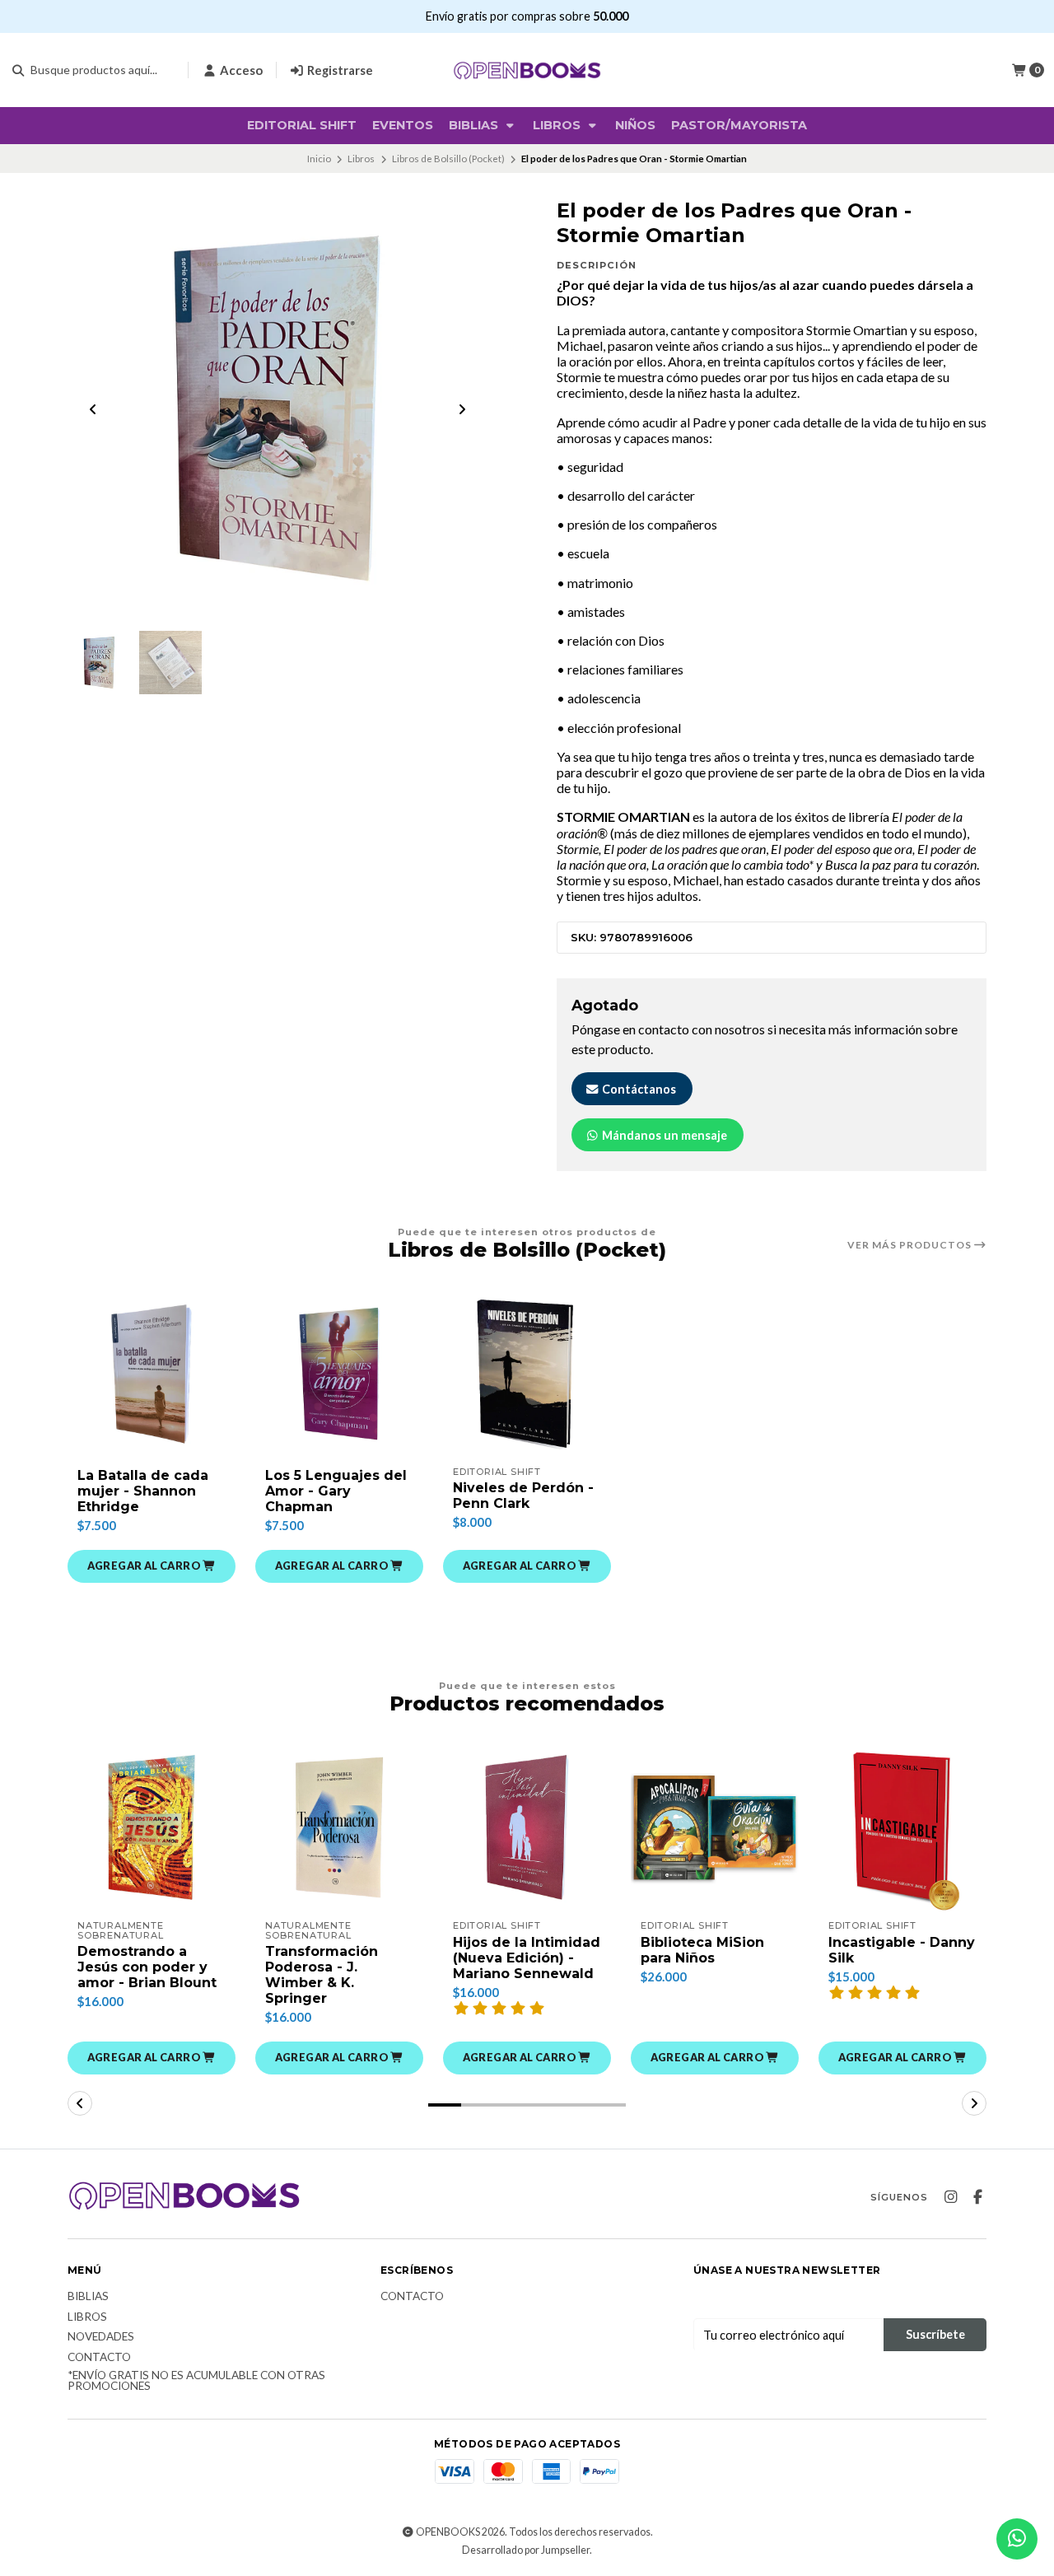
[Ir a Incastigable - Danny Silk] (902, 1827)
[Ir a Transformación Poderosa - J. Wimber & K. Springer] (339, 1827)
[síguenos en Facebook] (977, 2197)
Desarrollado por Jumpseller (526, 2550)
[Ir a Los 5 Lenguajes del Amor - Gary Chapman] (339, 1374)
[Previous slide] (93, 409)
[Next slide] (462, 409)
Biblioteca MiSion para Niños (702, 1950)
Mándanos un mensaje (663, 1135)
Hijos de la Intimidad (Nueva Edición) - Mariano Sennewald (527, 1958)
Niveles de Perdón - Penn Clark (523, 1496)
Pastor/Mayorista (739, 125)
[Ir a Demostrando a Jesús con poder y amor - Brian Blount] (152, 1827)
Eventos (403, 125)
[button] (152, 1566)
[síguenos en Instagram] (950, 2197)
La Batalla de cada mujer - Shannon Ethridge (143, 1491)
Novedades (101, 2337)
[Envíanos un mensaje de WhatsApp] (1017, 2539)
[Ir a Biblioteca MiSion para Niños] (715, 1827)
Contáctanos (638, 1089)
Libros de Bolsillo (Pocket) (448, 159)
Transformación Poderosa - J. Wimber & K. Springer (322, 1975)
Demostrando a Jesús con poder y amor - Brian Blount (147, 1967)
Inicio (319, 159)
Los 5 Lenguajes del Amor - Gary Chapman (336, 1491)
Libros (558, 125)
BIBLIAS (475, 125)
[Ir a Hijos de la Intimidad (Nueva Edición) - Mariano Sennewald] (527, 1827)
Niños (635, 125)
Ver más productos (911, 1245)
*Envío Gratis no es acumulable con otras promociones (196, 2381)
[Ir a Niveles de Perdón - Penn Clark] (527, 1374)
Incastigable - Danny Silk (902, 1950)
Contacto (99, 2358)
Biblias (88, 2297)
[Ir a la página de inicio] (527, 70)
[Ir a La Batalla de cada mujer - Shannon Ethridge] (152, 1374)
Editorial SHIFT (302, 125)
